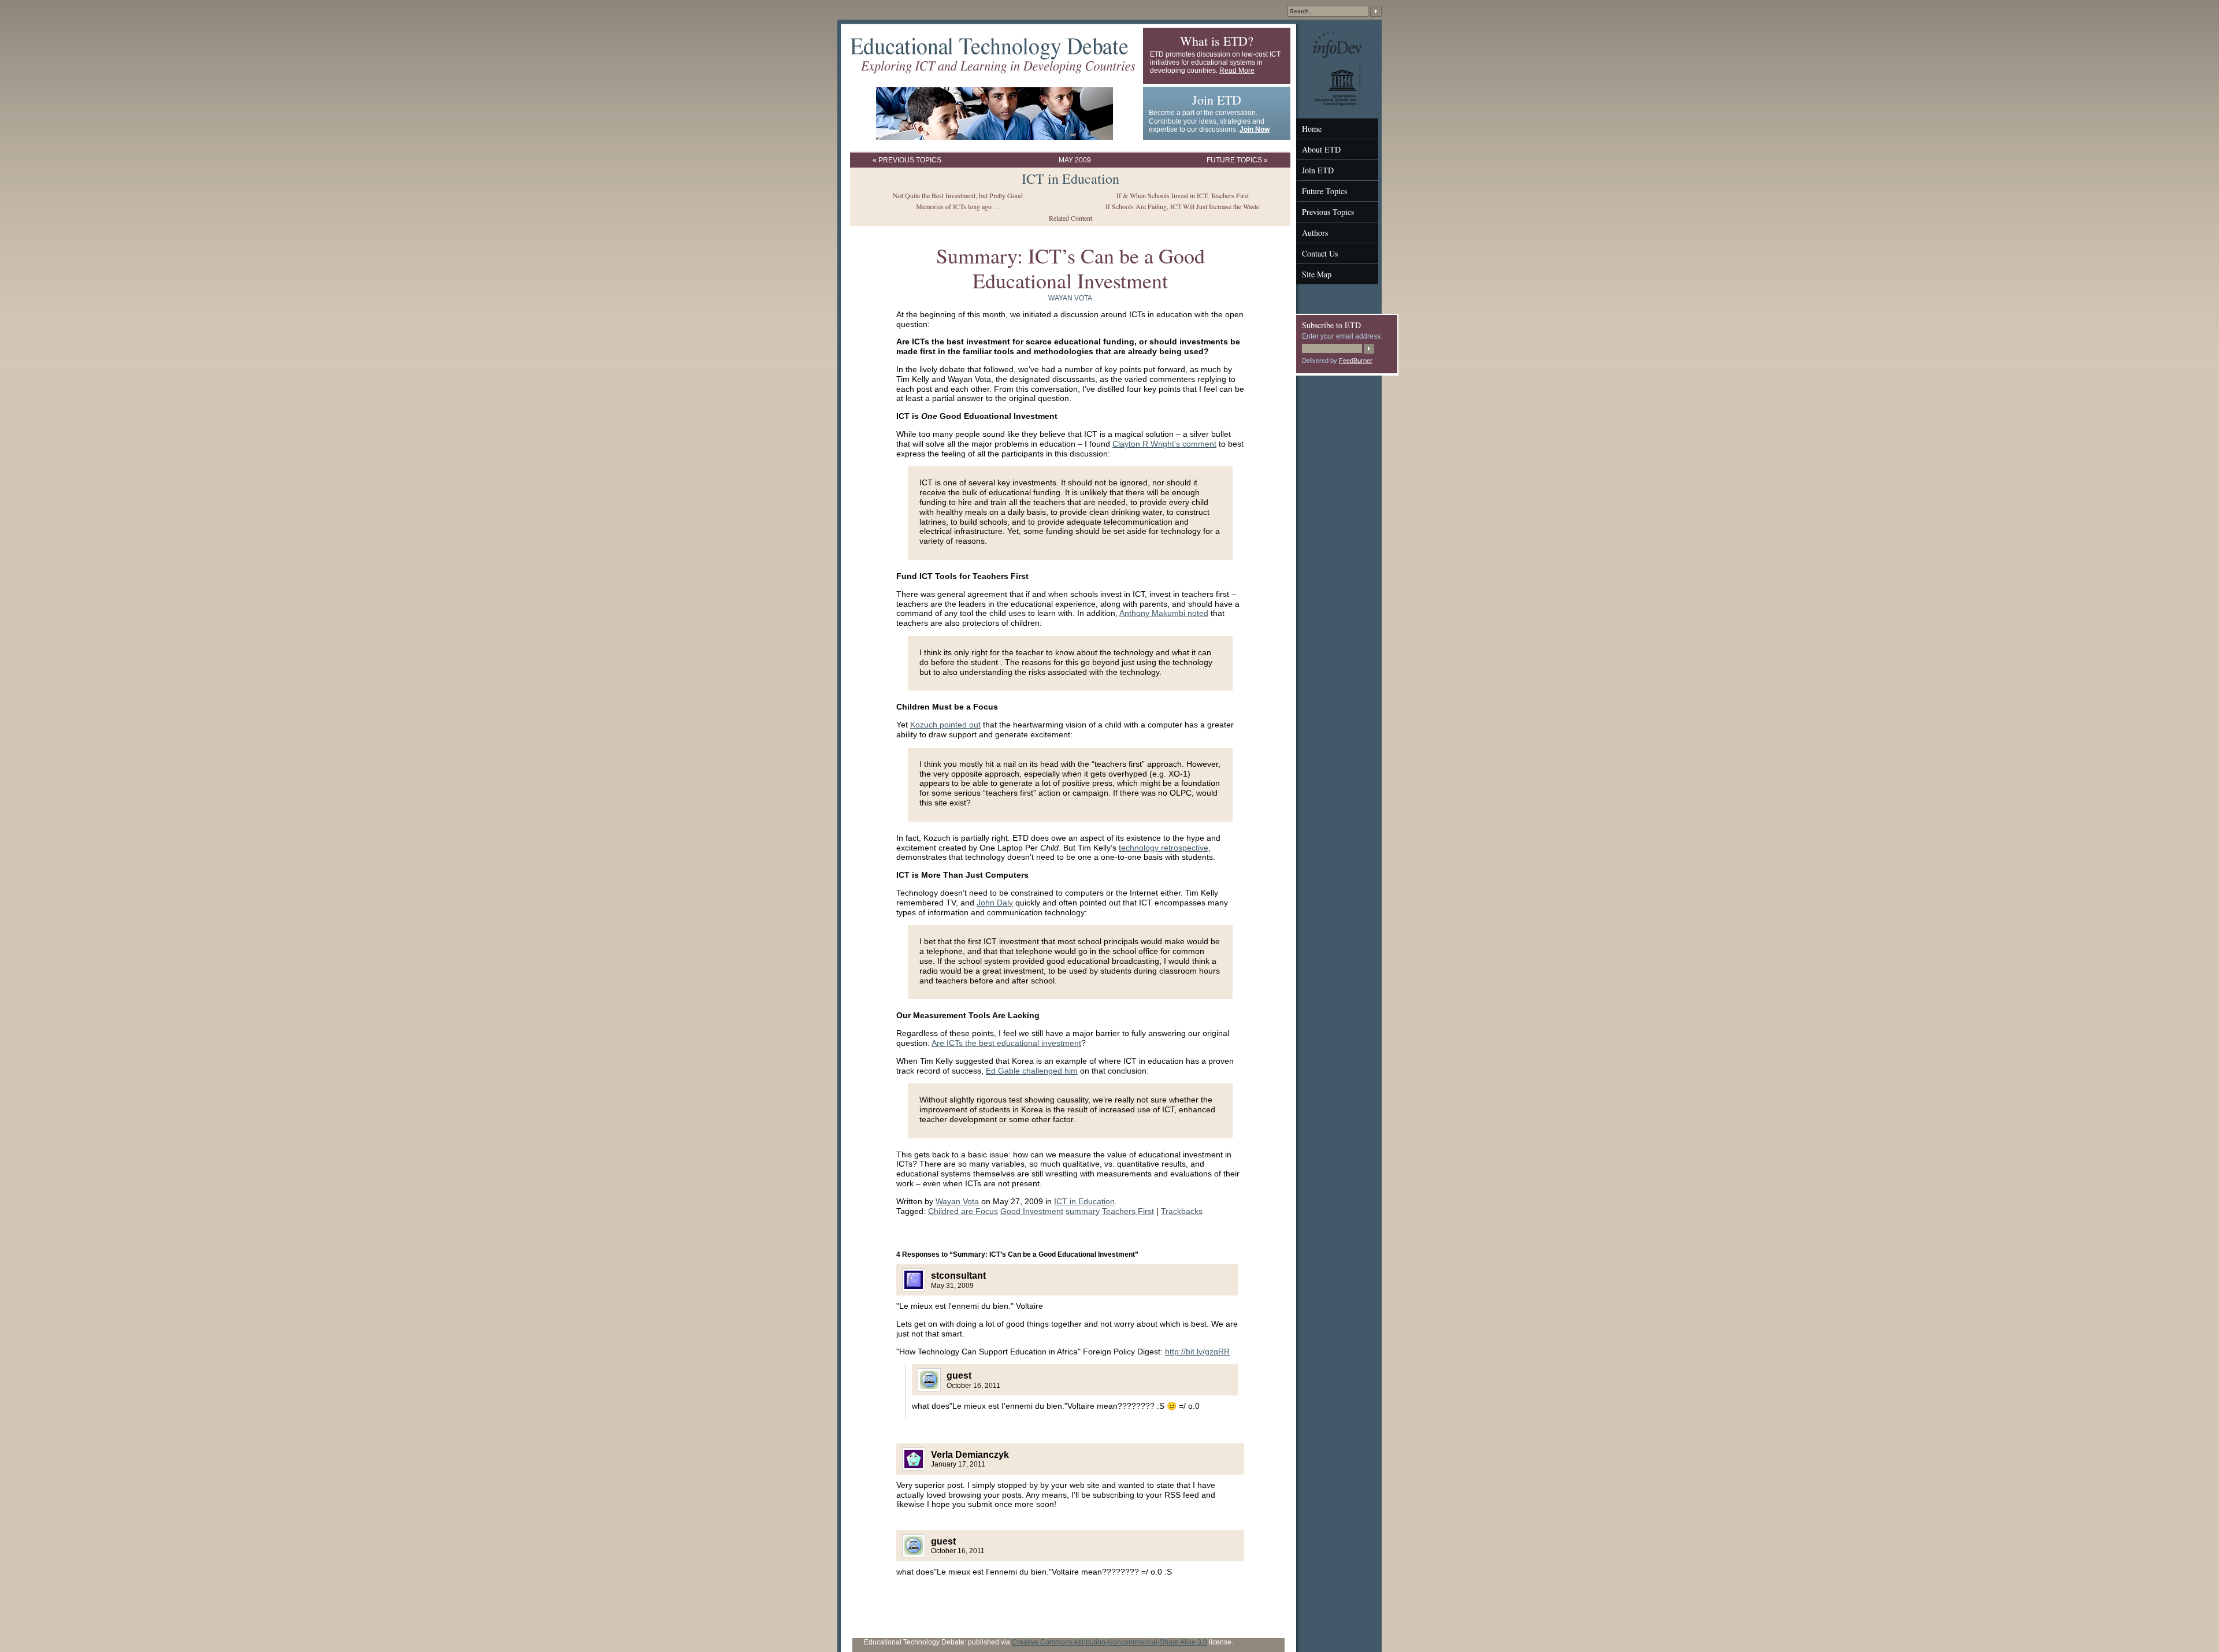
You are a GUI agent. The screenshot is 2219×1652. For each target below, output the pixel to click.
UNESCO (1328, 68)
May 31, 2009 (952, 1286)
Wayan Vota (1070, 298)
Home (1312, 129)
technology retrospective (1164, 848)
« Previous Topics (907, 160)
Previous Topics (1328, 212)
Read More (1237, 70)
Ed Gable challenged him (1032, 1071)
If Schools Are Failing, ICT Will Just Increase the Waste (1182, 206)
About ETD (1321, 149)
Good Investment (1032, 1211)
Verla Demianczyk (970, 1455)
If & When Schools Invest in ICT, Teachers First (1183, 195)
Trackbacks (1182, 1211)
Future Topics (1324, 191)
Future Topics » (1237, 160)
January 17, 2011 (958, 1464)
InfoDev (1325, 36)
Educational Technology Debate (993, 42)
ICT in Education (1070, 179)
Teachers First (1128, 1211)
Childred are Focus (963, 1211)
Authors (1315, 233)
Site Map (1317, 274)
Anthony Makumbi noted (1164, 613)
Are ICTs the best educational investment (1006, 1043)
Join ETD (1318, 170)
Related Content (1070, 218)
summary (1083, 1211)
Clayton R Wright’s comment (1164, 444)
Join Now (1255, 129)
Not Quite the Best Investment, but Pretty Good (958, 195)
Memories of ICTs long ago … (958, 206)
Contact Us (1320, 253)
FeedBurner (1356, 361)
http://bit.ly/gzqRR (1197, 1352)
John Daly (995, 903)
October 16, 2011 (973, 1386)
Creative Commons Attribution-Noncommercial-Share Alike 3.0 (1109, 1642)
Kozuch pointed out (945, 725)
